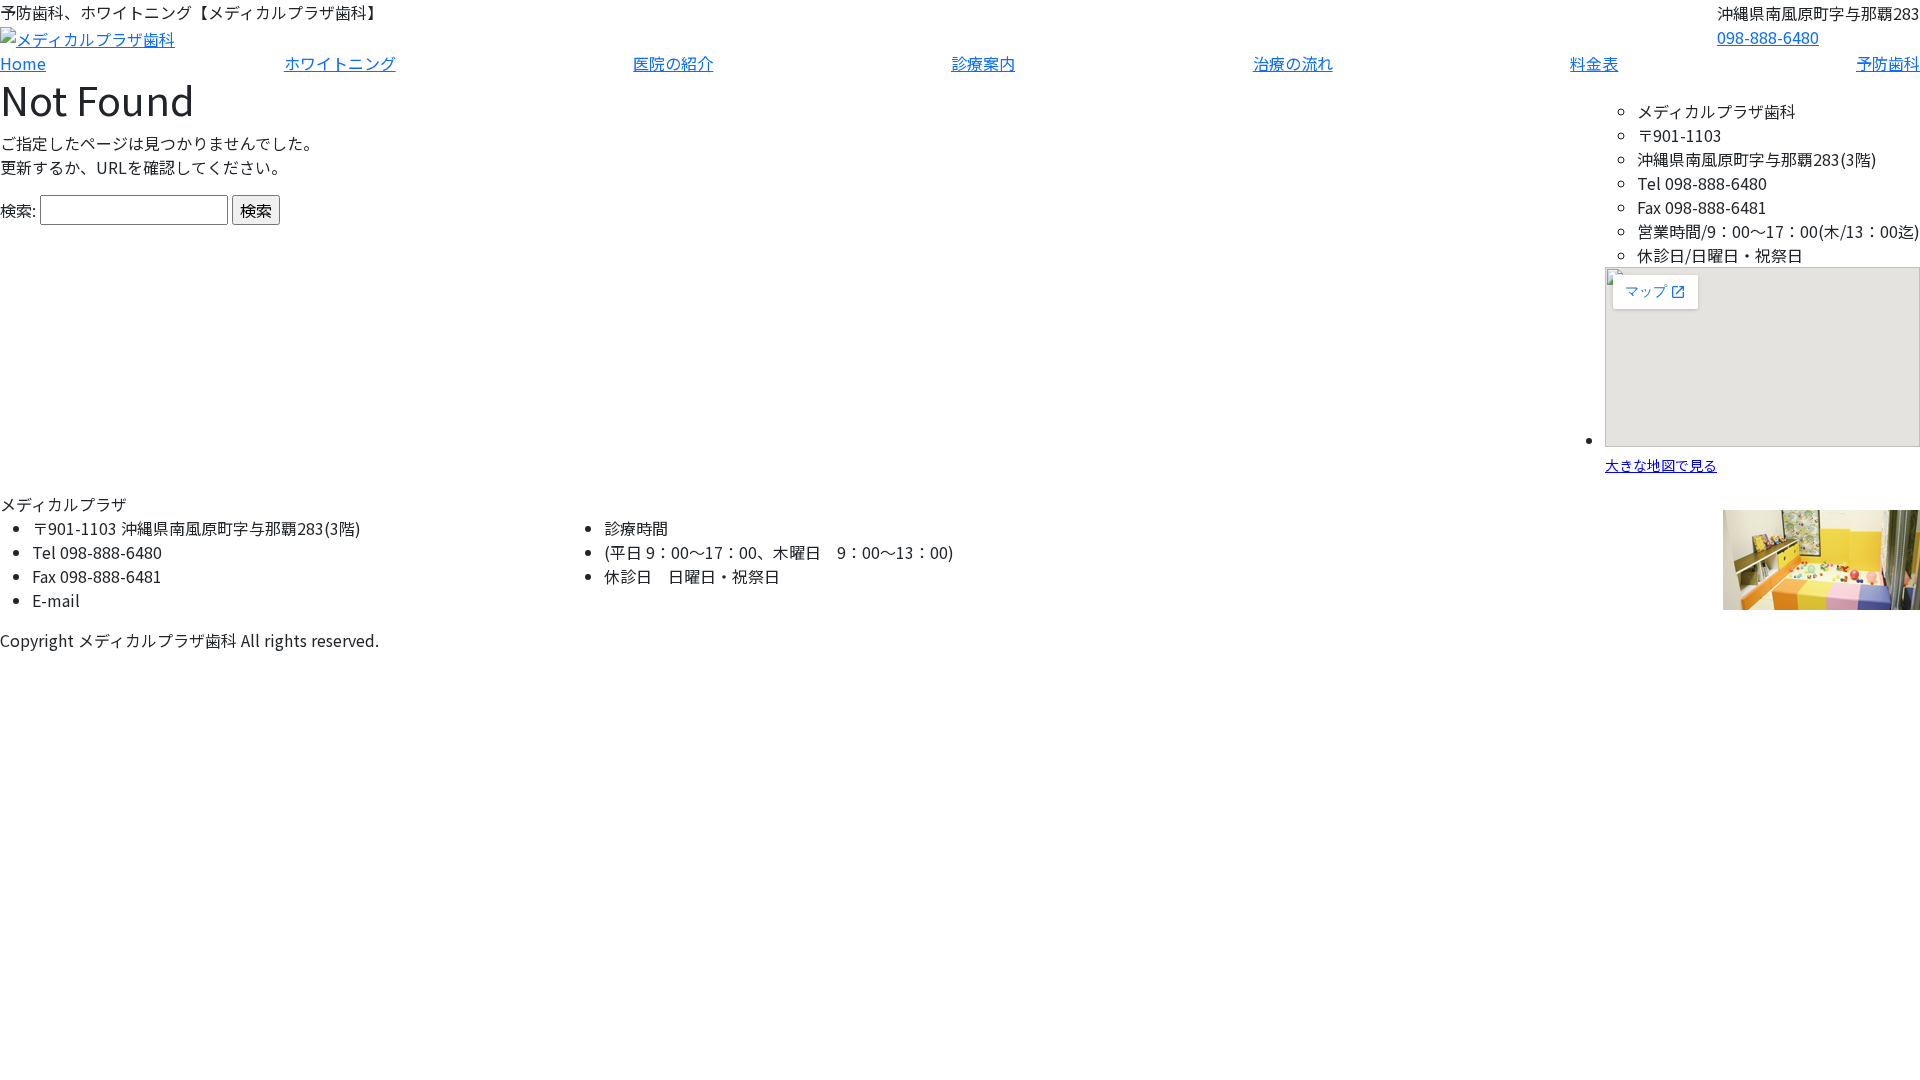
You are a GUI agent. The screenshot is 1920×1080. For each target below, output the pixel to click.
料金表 (1594, 63)
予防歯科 (1888, 63)
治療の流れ (1293, 63)
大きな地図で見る (1661, 465)
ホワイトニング (340, 63)
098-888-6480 (1768, 37)
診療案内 (983, 63)
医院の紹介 (673, 63)
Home (23, 63)
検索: (18, 210)
